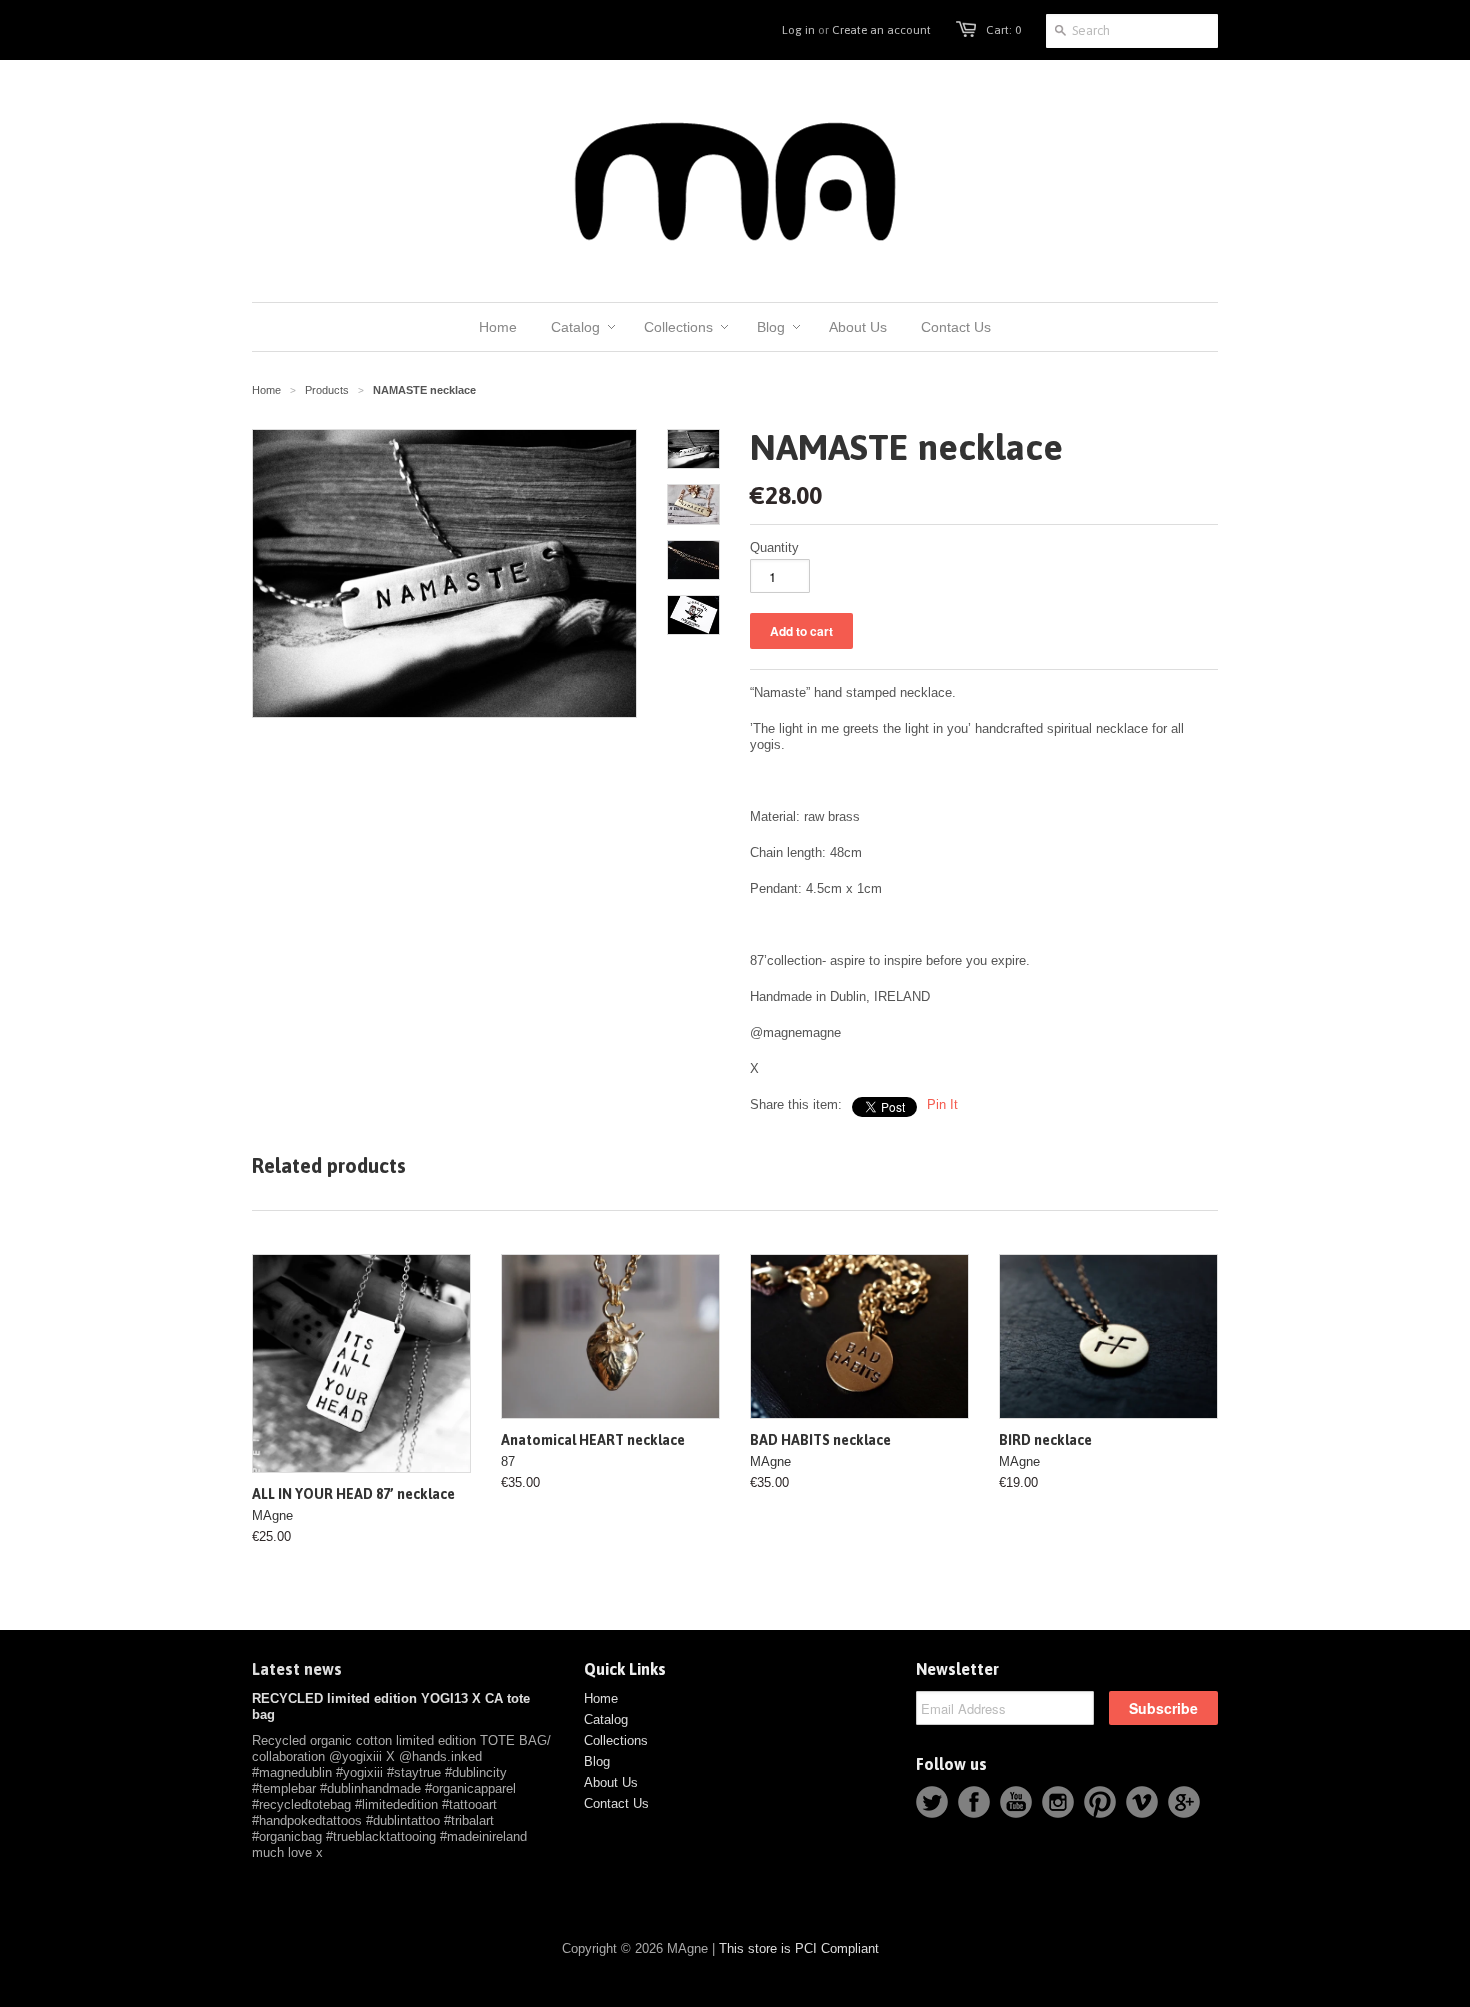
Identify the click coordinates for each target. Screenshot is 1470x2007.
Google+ (1184, 1802)
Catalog (606, 1719)
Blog (597, 1761)
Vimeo (1142, 1802)
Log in (798, 30)
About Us (611, 1782)
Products (327, 390)
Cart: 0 (1003, 30)
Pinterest (1100, 1802)
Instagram (1058, 1802)
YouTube (1016, 1802)
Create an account (881, 30)
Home (601, 1698)
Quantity (774, 547)
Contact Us (616, 1803)
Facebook (974, 1802)
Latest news (297, 1669)
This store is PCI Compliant (799, 1948)
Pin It (942, 1104)
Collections (616, 1740)
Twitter (932, 1802)
